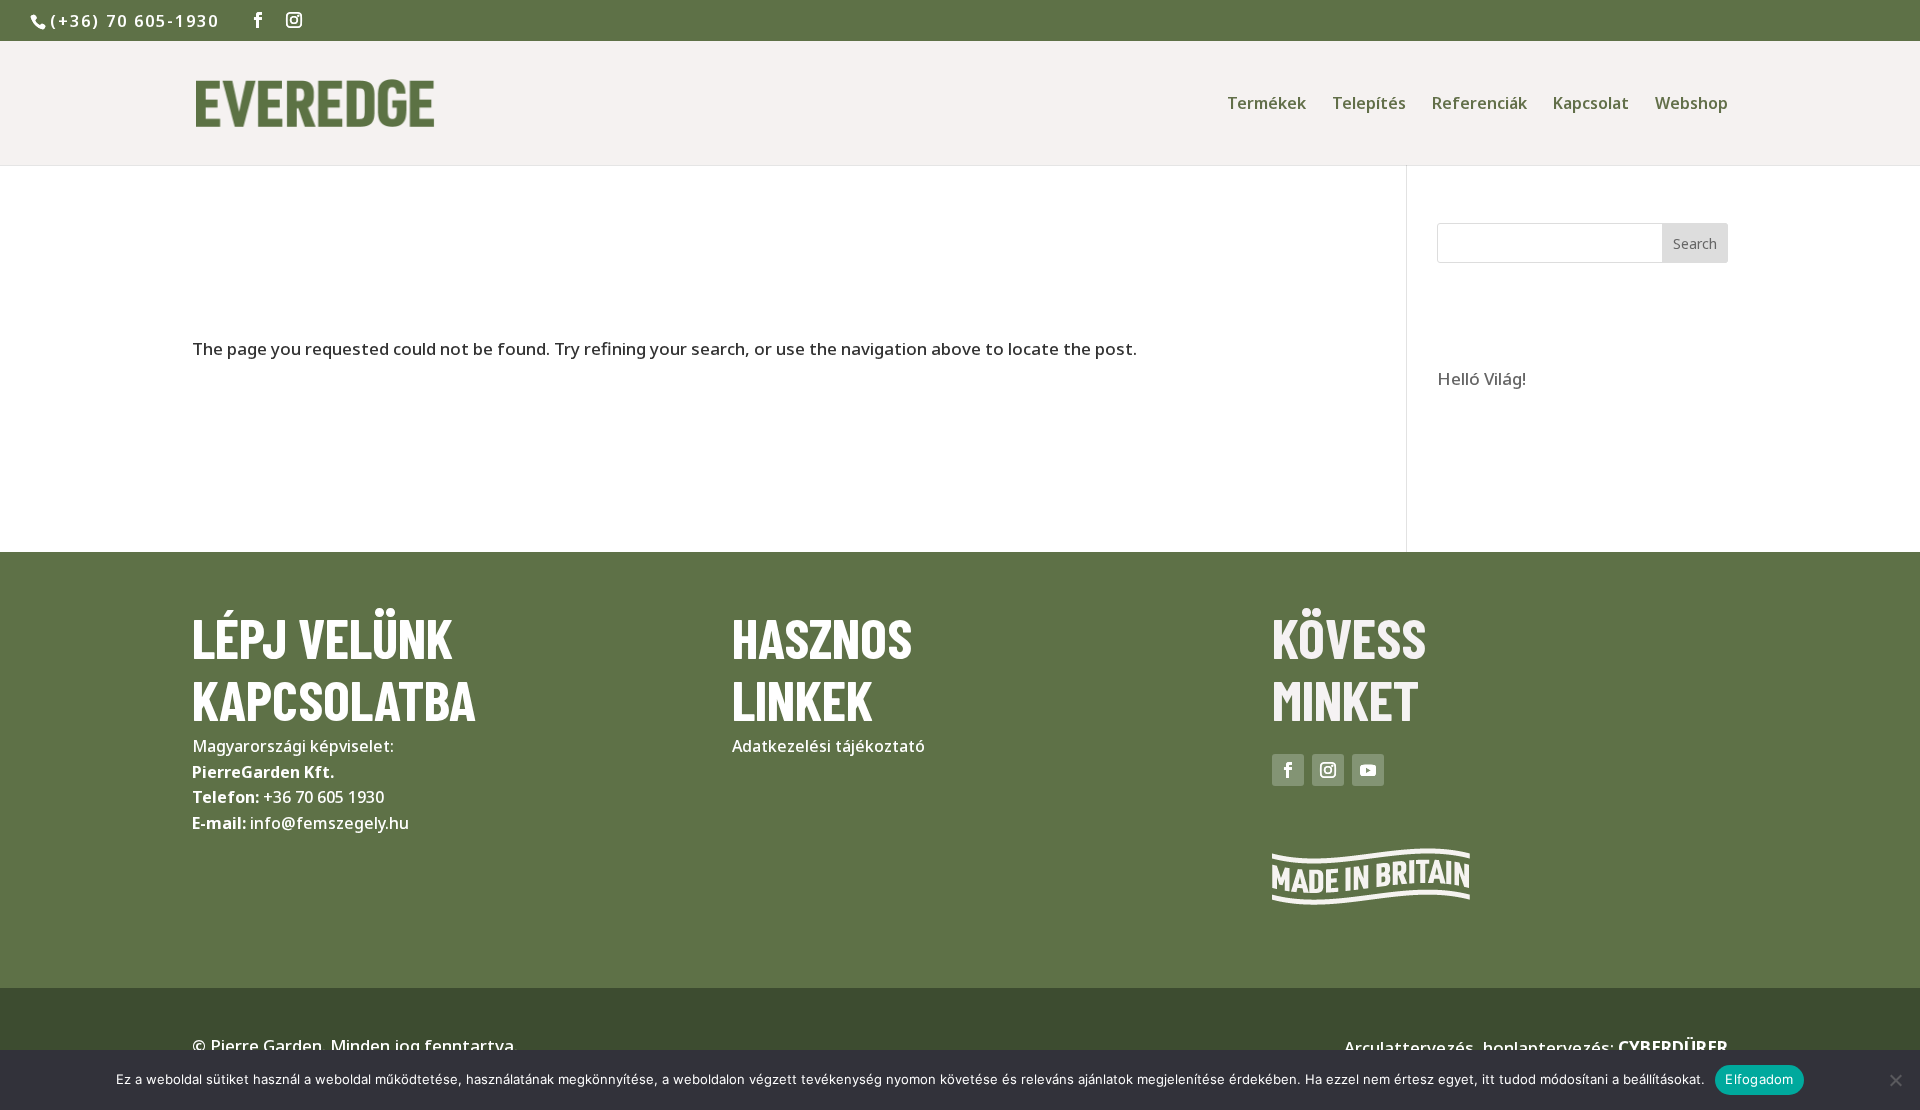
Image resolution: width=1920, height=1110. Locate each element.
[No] (1895, 1080)
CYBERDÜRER (1673, 1047)
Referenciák (1479, 105)
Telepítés (1369, 105)
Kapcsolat (1591, 105)
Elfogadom (1759, 1079)
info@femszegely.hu (329, 823)
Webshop (1691, 105)
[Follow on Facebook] (1288, 770)
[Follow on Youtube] (1368, 770)
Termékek (1266, 105)
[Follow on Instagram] (1328, 770)
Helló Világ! (1481, 378)
